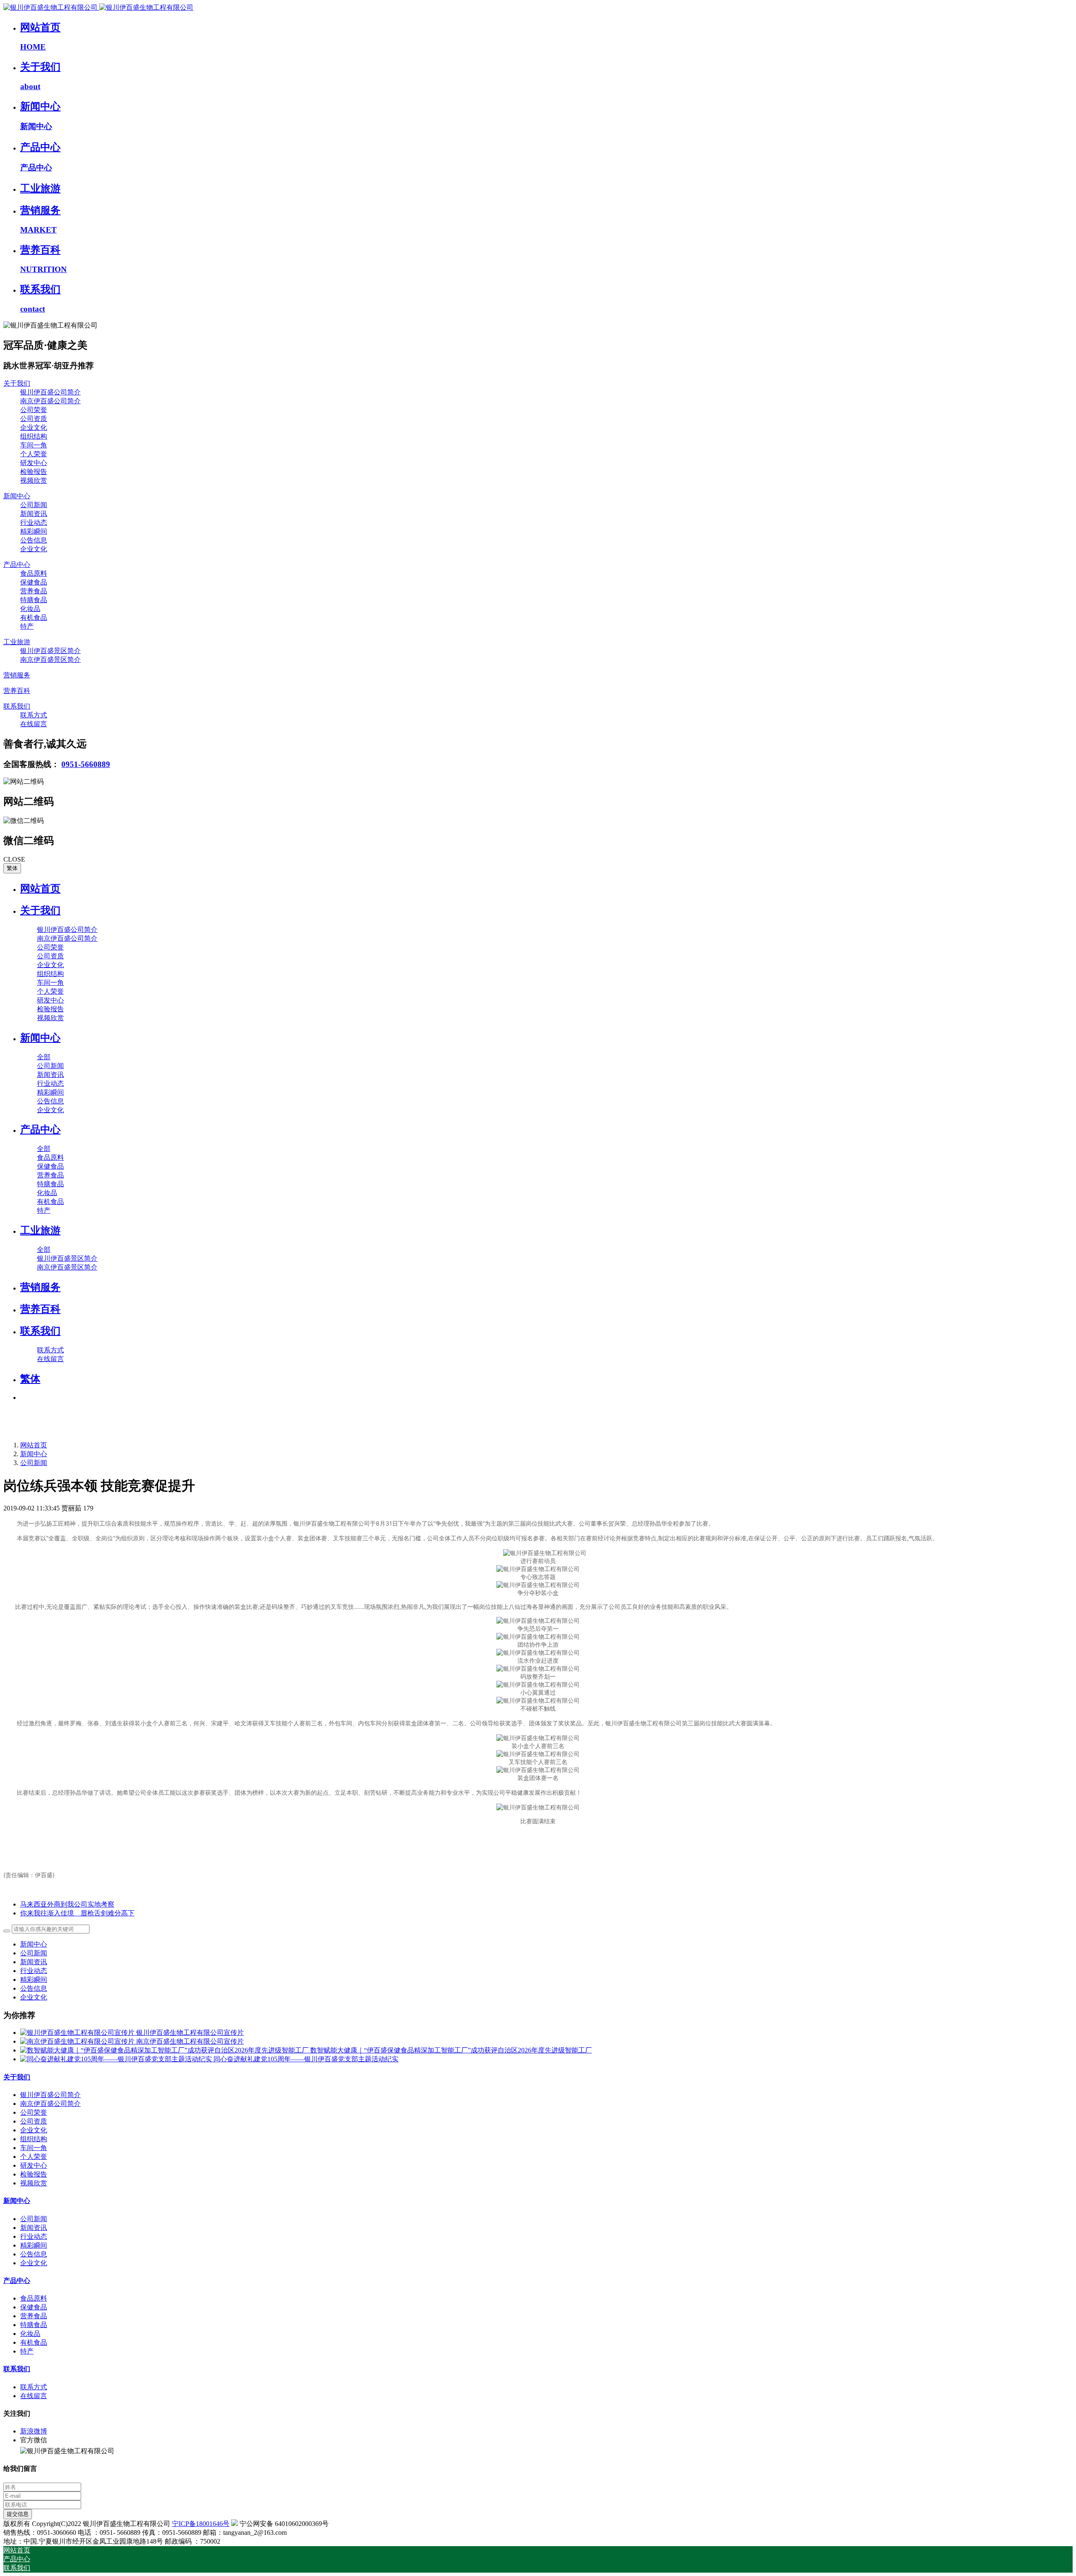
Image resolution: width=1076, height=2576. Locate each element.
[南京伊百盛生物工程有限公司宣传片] (78, 2041)
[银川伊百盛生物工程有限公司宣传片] (78, 2033)
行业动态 (34, 1971)
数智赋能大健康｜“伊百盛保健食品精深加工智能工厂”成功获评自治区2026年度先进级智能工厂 (451, 2050)
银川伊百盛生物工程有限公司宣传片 (190, 2033)
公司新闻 (34, 1463)
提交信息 (18, 2514)
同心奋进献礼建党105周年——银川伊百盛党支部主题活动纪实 (306, 2059)
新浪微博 (34, 2431)
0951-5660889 (86, 764)
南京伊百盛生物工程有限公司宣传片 (190, 2041)
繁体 (12, 868)
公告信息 (34, 1988)
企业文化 (34, 1997)
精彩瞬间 (34, 1980)
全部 (44, 1057)
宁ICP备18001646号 (201, 2524)
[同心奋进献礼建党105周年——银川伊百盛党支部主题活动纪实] (117, 2059)
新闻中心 (34, 1454)
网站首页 (40, 889)
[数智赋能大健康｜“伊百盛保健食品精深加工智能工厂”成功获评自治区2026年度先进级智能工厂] (165, 2050)
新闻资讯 (34, 1962)
